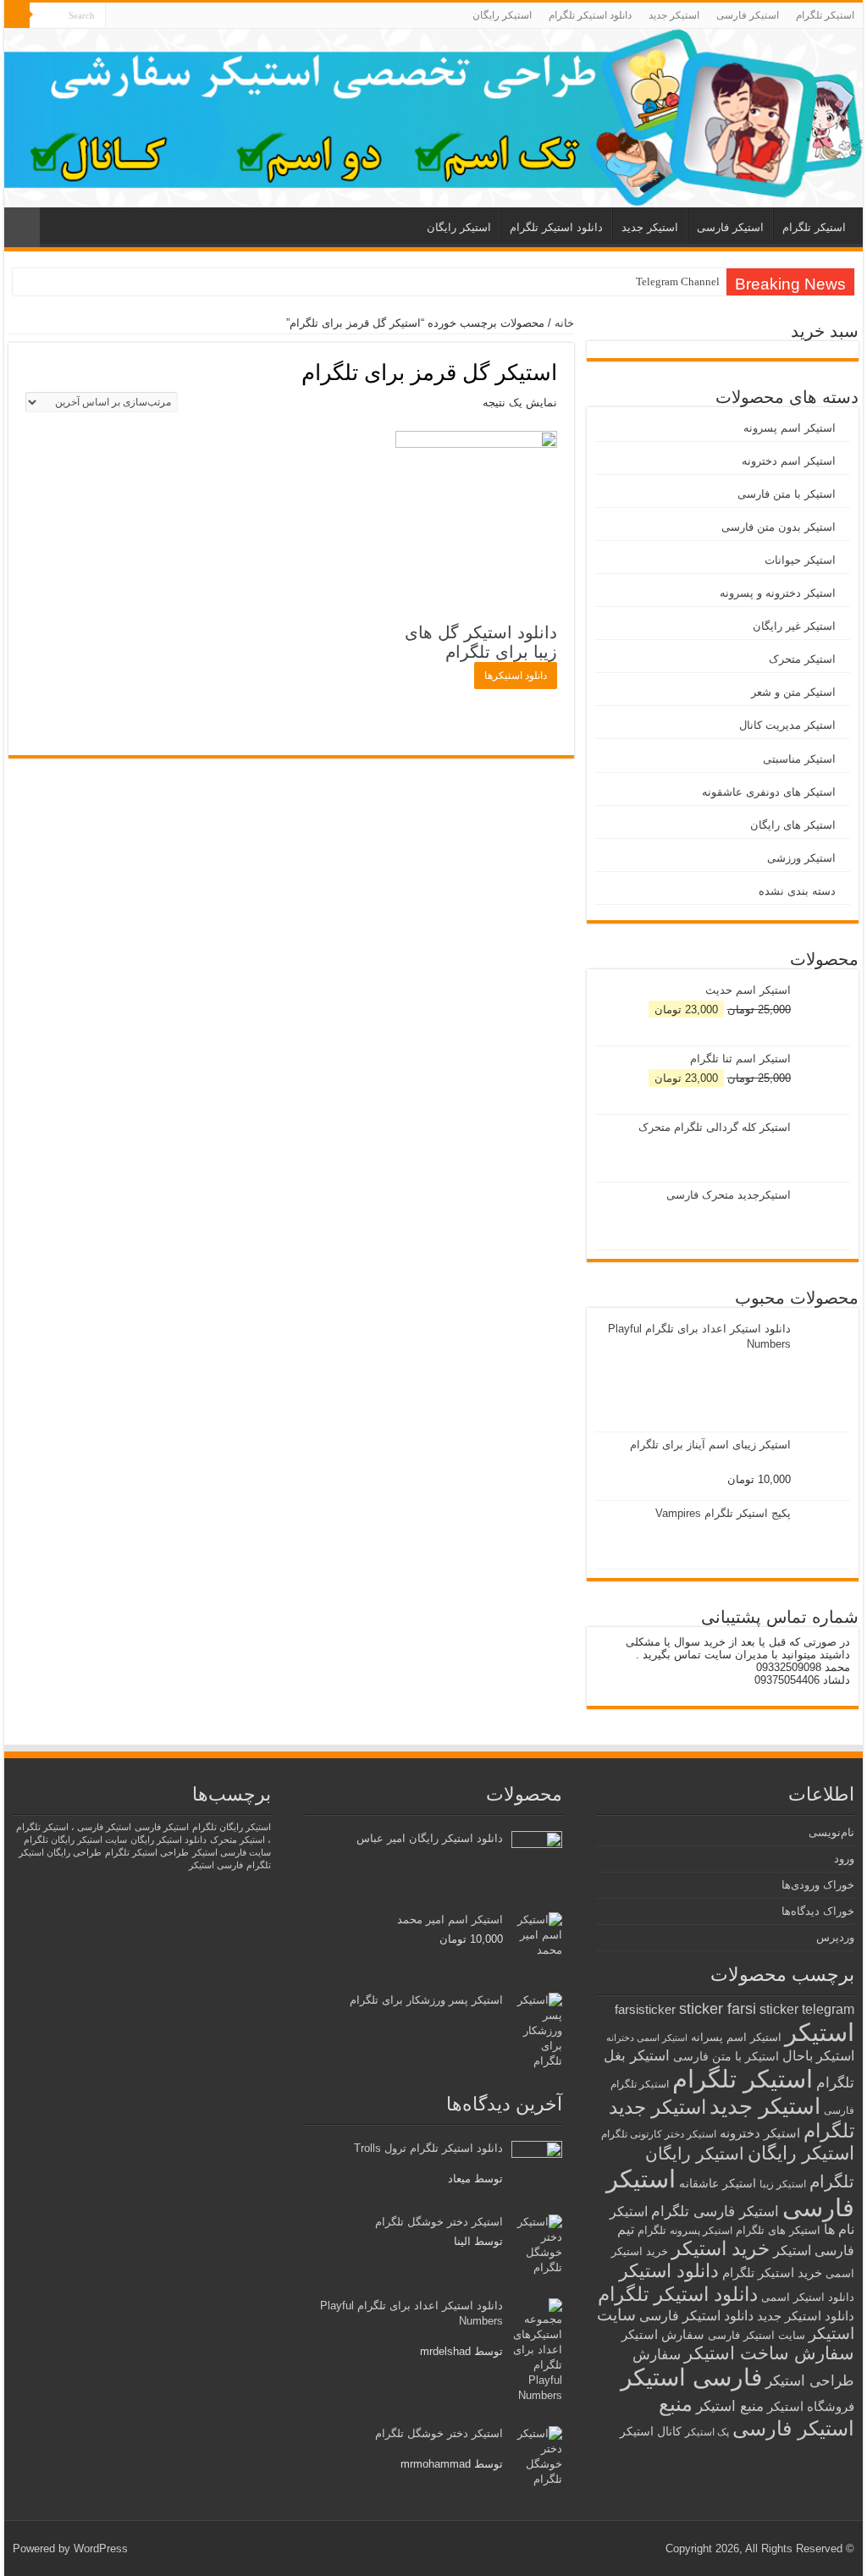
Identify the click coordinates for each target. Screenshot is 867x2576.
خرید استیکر (721, 2248)
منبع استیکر (730, 2406)
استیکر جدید (674, 15)
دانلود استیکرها (516, 676)
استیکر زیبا (783, 2184)
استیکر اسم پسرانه (736, 2037)
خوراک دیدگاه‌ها (818, 1911)
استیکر (820, 2033)
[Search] (17, 15)
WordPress (101, 2548)
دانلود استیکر (669, 2271)
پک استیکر (707, 2432)
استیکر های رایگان (793, 825)
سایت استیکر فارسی (757, 2335)
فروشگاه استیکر (811, 2407)
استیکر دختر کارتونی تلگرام (659, 2134)
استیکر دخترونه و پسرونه (778, 593)
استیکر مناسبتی (799, 759)
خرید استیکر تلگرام (772, 2273)
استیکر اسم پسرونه (790, 428)
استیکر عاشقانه (718, 2184)
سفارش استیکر (663, 2334)
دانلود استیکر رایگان (168, 1840)
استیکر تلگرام (825, 15)
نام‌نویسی (831, 1832)
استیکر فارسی (748, 15)
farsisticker (645, 2009)
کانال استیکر (651, 2432)
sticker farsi (718, 2009)
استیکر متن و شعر (793, 692)
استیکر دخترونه (760, 2133)
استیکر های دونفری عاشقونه (769, 792)
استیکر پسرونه (701, 2230)
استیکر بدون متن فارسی (779, 527)
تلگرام (652, 2230)
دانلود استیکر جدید (806, 2316)
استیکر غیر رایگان (794, 626)
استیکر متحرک (802, 659)
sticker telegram (807, 2009)
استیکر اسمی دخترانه (647, 2038)
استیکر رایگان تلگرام (232, 1827)
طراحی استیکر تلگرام (147, 1852)
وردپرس (835, 1937)
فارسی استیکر (691, 2377)
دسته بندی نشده (797, 891)
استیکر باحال (818, 2056)
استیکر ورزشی (801, 858)
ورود (844, 1859)
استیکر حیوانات (800, 560)
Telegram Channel (678, 281)
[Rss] (118, 16)
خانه (564, 323)
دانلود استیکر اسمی (808, 2297)
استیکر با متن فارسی (787, 494)
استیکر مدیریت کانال (787, 725)
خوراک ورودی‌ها (818, 1885)
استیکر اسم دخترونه (789, 461)
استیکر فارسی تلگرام (715, 2212)
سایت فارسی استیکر (232, 1852)
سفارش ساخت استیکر (769, 2353)
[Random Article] (22, 227)
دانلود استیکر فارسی (696, 2316)
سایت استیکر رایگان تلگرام (75, 1840)
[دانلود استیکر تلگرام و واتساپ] (433, 118)
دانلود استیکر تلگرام (590, 15)
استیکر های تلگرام (778, 2230)
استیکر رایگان (502, 15)
